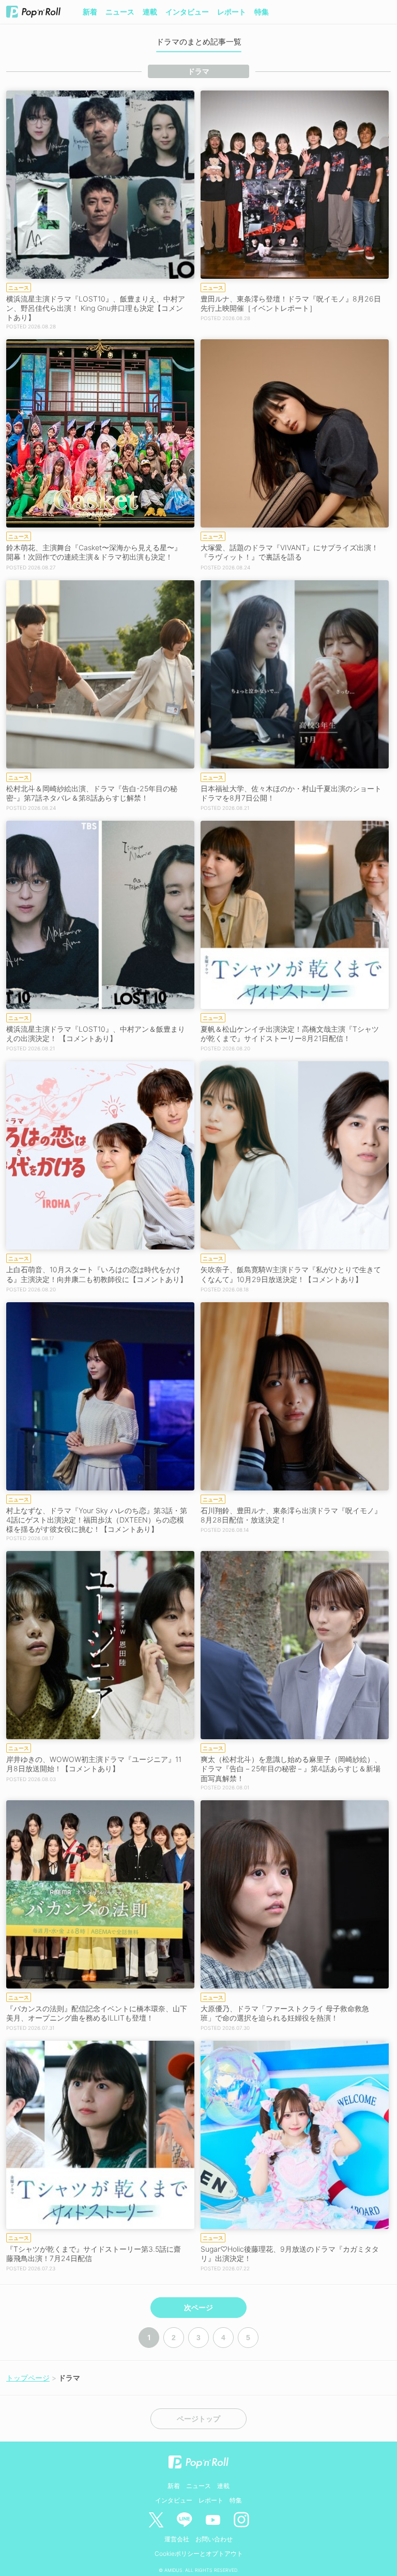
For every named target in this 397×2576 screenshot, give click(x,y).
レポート (232, 12)
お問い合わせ (214, 2539)
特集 (262, 12)
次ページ (198, 2308)
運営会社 (177, 2539)
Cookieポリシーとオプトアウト (199, 2554)
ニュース (120, 12)
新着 (90, 12)
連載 (150, 12)
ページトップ (198, 2419)
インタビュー (187, 12)
